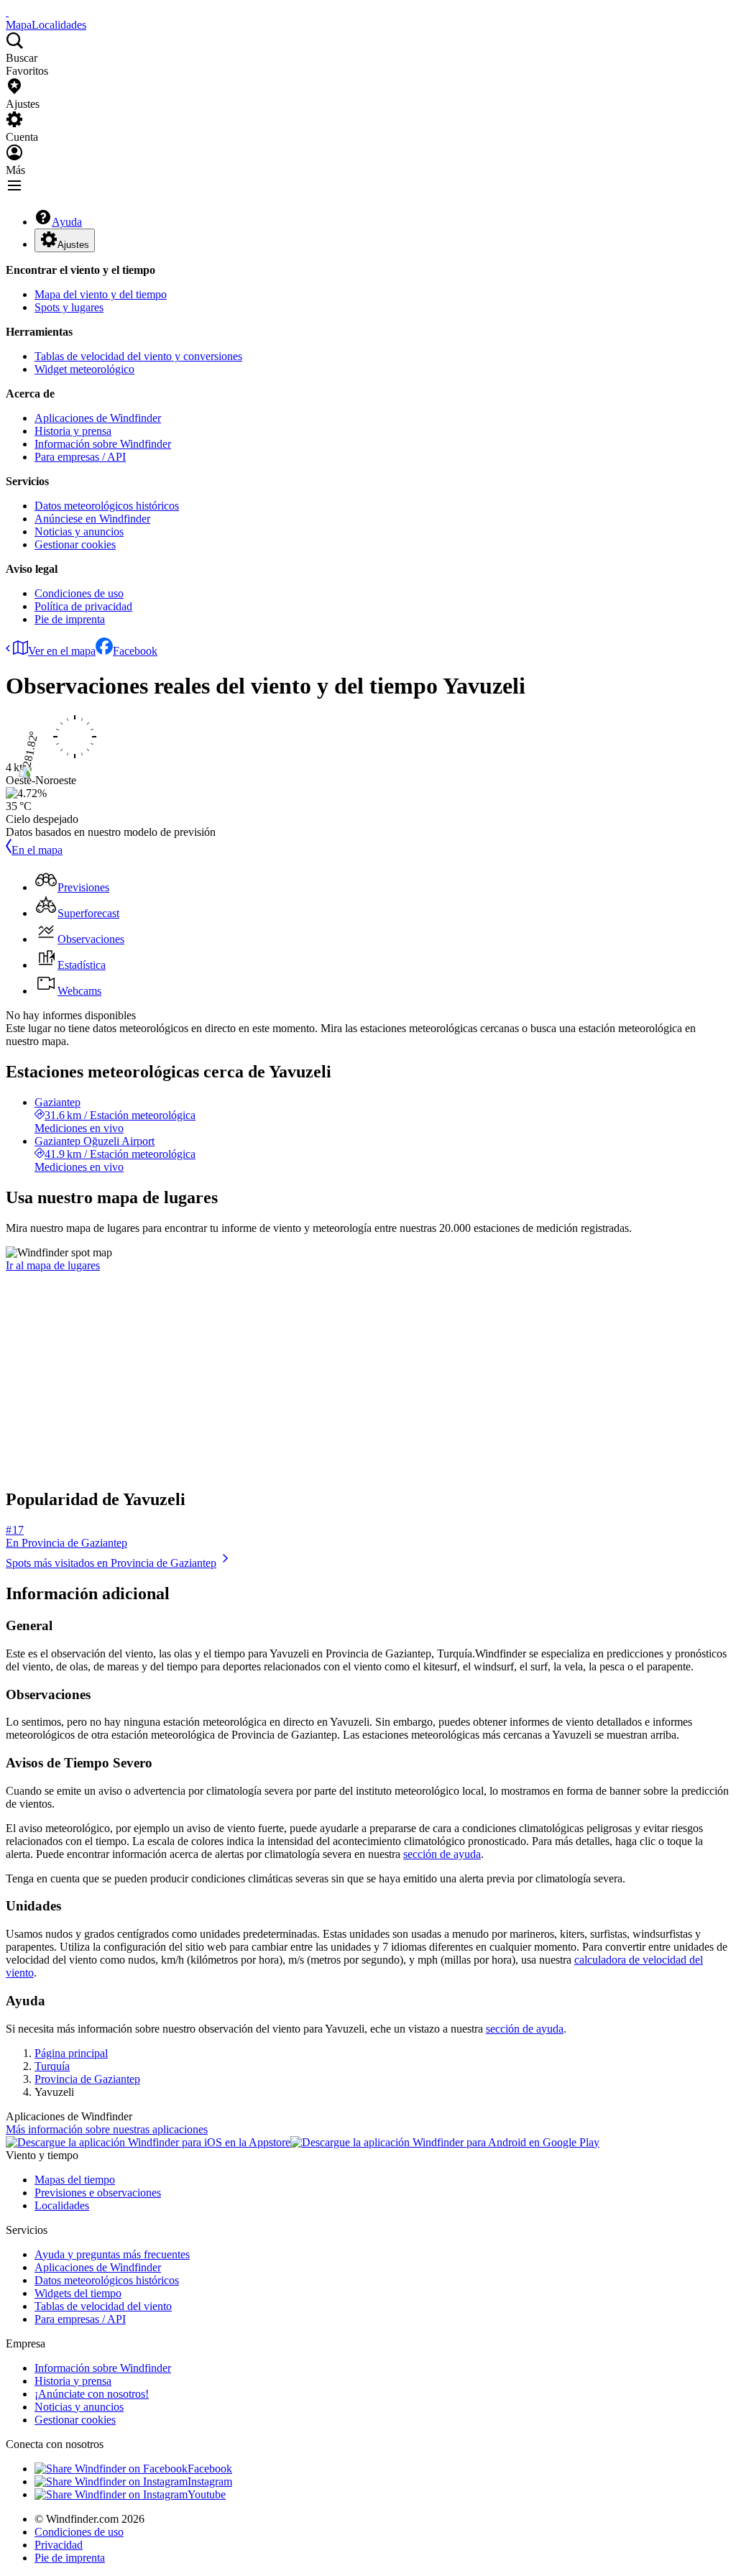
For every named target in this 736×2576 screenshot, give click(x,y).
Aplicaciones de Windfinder (98, 418)
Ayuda (67, 222)
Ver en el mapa (62, 651)
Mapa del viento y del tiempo (101, 294)
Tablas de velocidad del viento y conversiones (138, 356)
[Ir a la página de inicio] (7, 12)
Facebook (135, 651)
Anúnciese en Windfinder (92, 519)
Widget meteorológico (84, 369)
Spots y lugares (69, 307)
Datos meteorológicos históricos (107, 506)
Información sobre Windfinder (103, 444)
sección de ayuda (442, 1854)
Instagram (210, 2481)
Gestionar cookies (75, 544)
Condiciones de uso (79, 593)
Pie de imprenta (70, 619)
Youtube (207, 2494)
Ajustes (73, 245)
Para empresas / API (80, 457)
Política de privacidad (83, 606)
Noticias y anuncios (79, 532)
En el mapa (37, 850)
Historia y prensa (73, 431)
